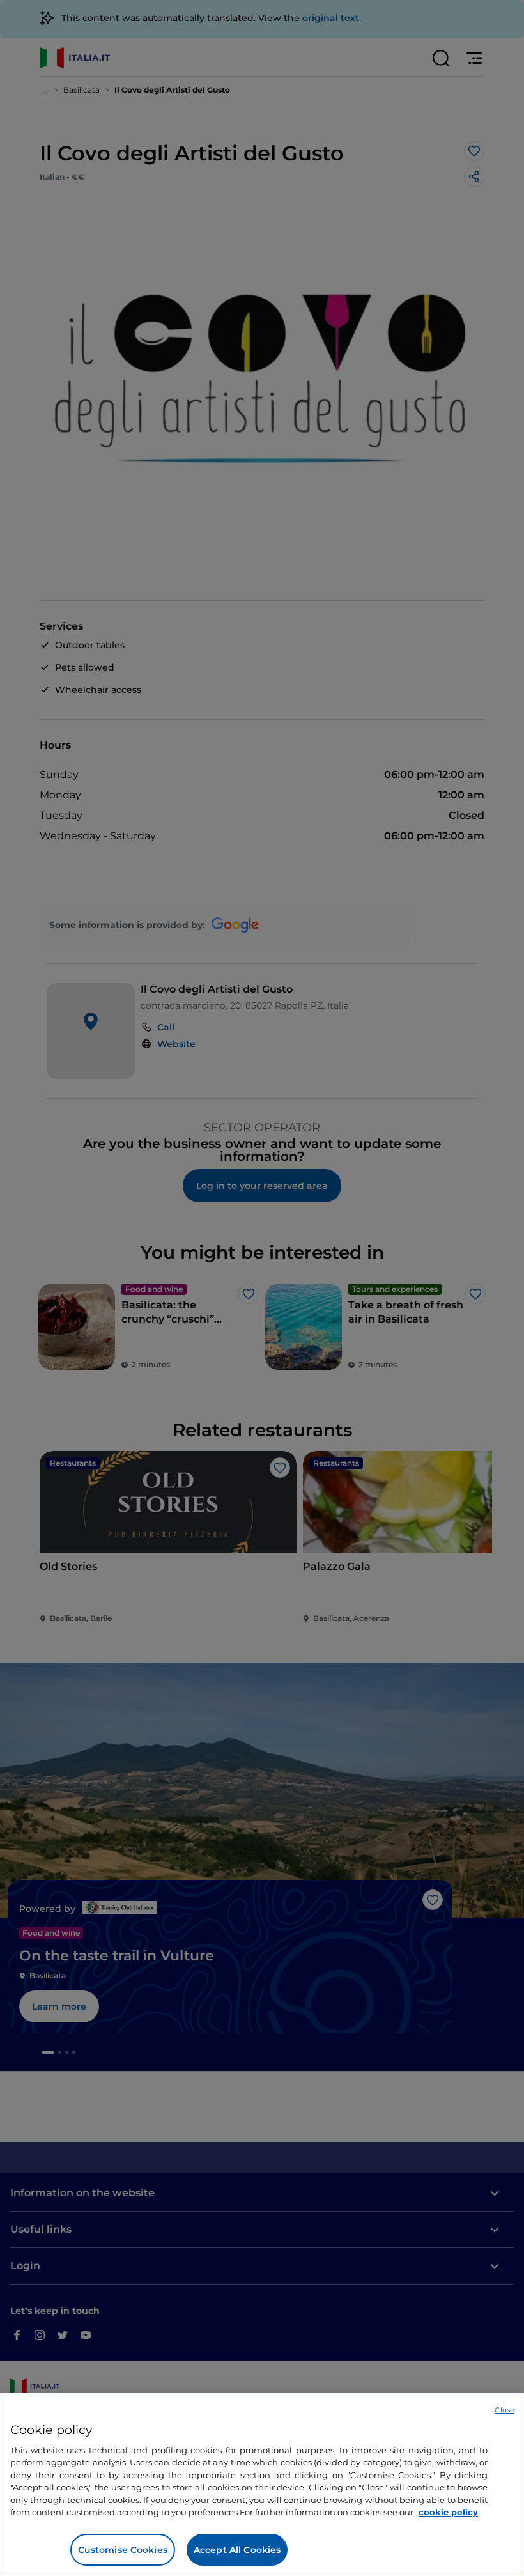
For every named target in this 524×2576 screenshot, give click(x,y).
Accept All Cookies (237, 2550)
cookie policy (448, 2512)
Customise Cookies (123, 2550)
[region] (262, 2485)
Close (505, 2410)
